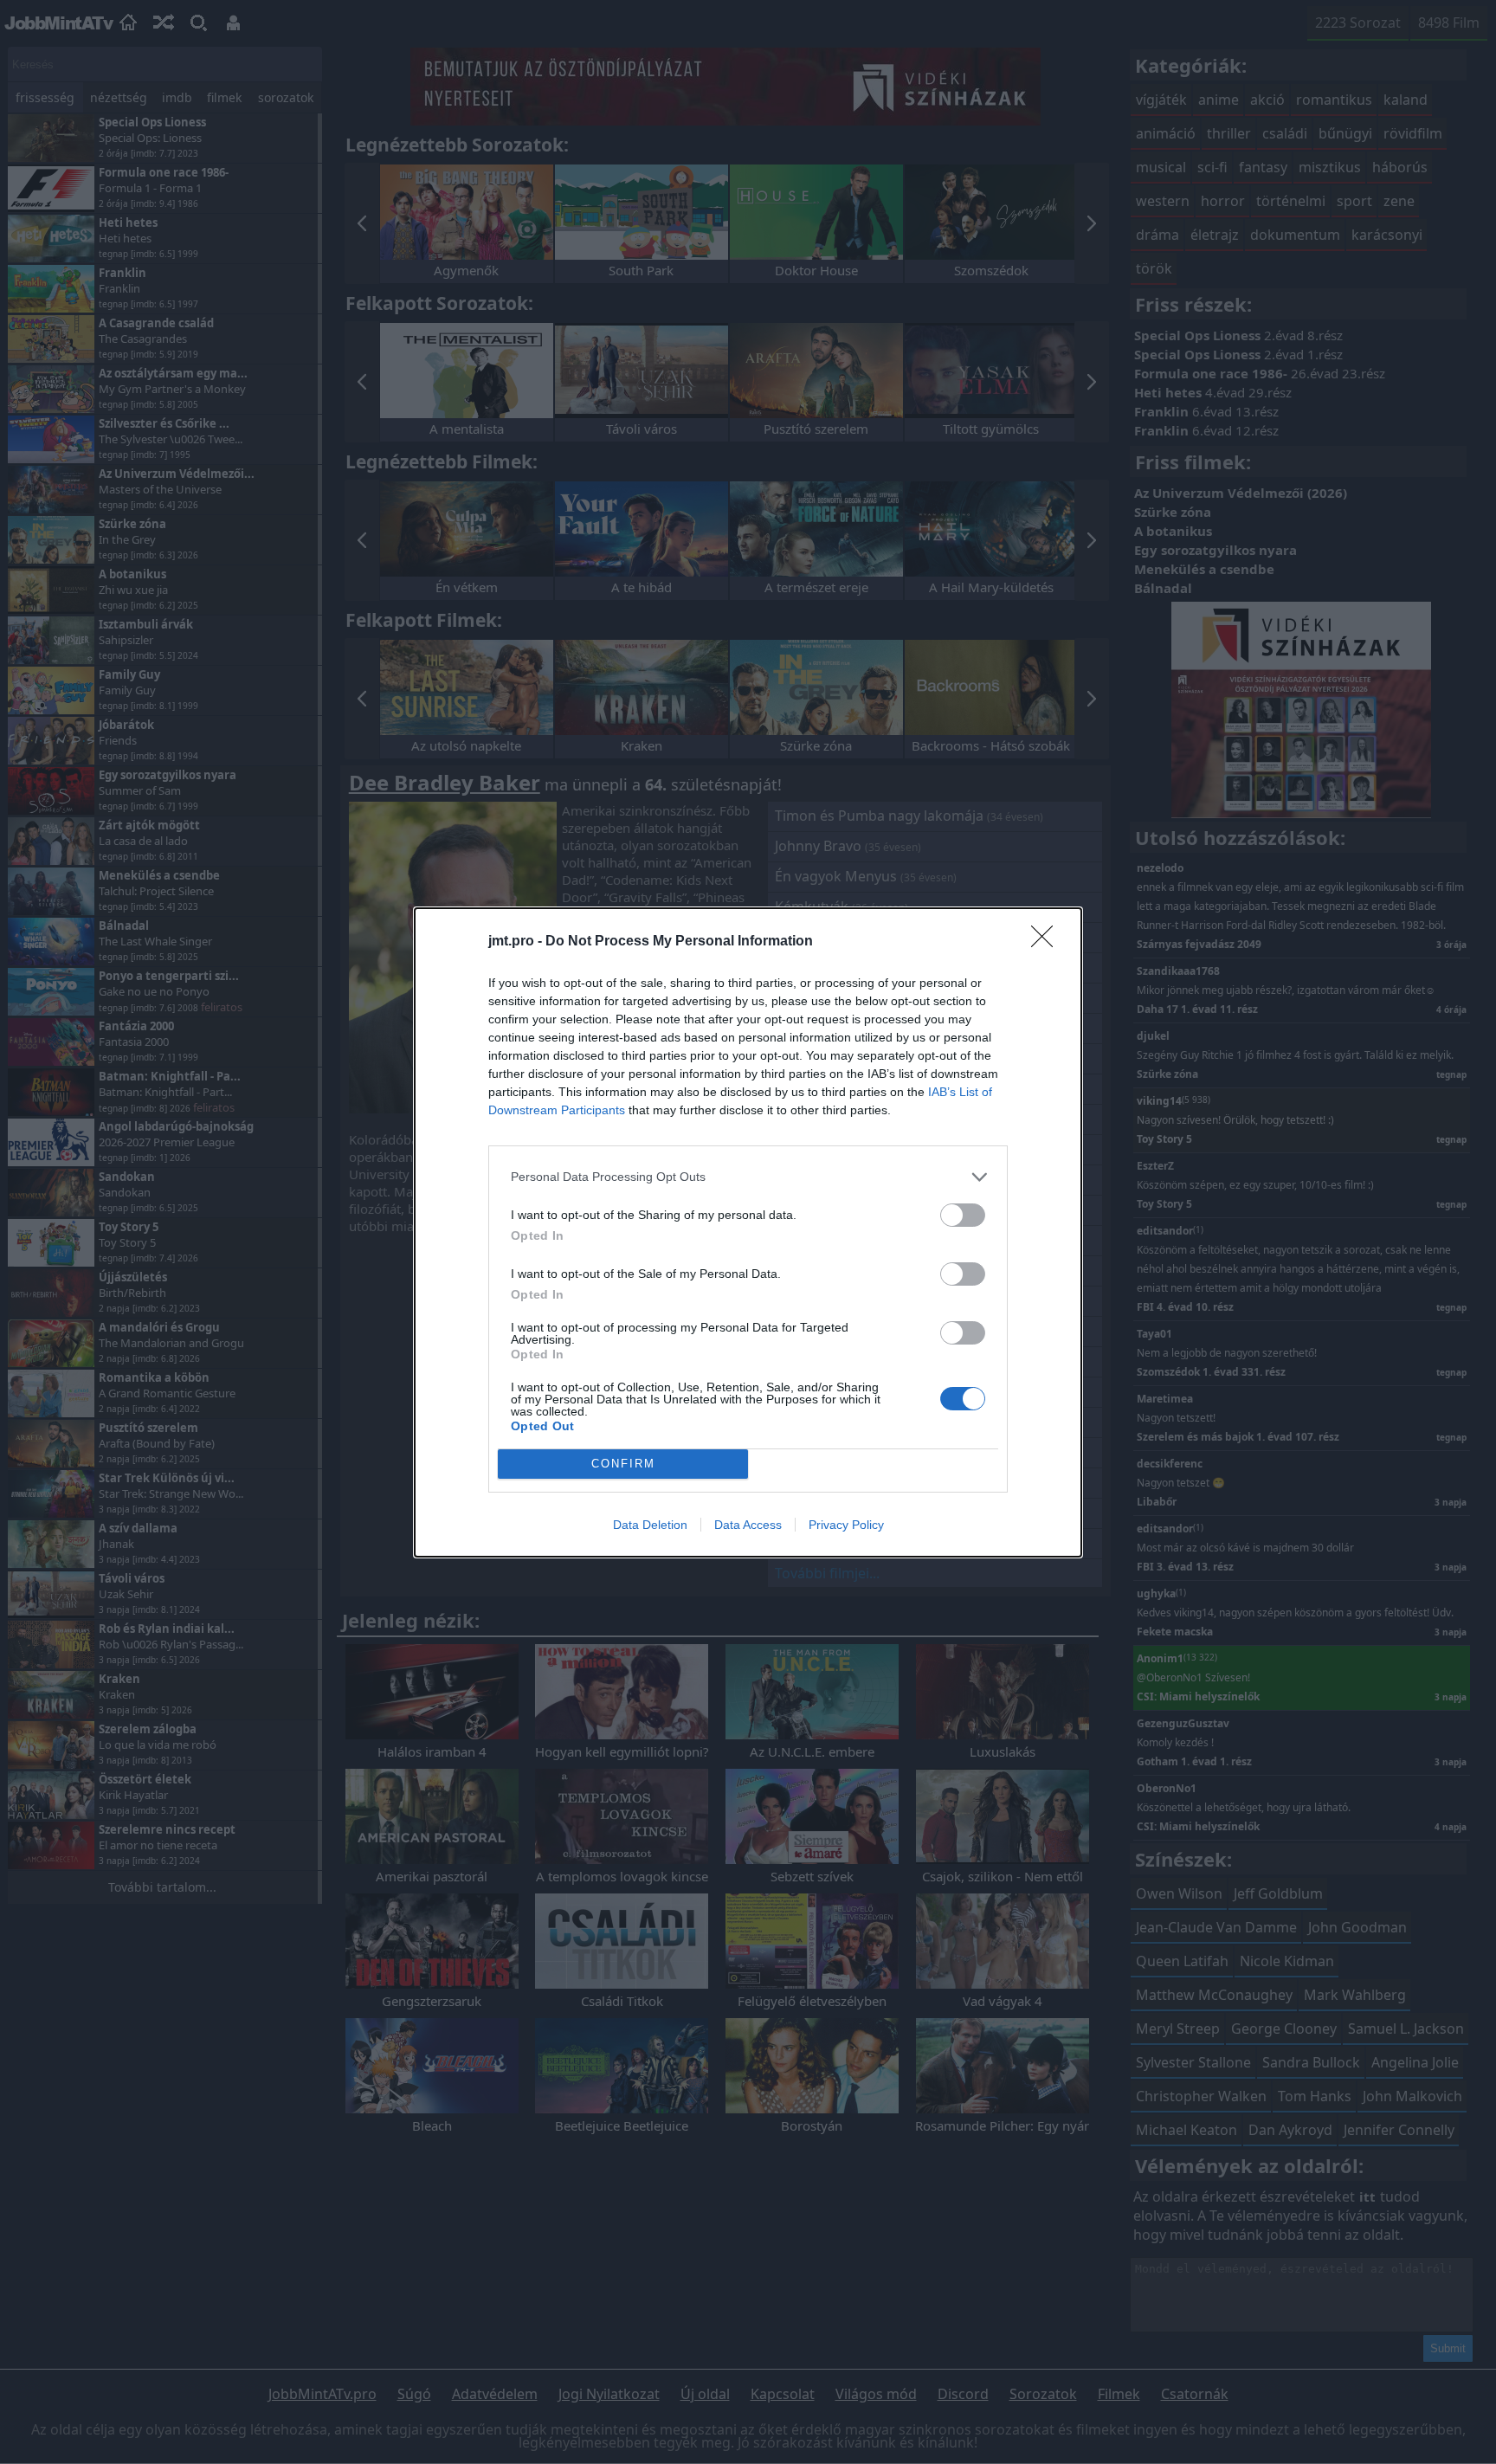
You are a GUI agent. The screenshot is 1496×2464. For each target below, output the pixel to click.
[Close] (1048, 942)
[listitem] (748, 1177)
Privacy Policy (846, 1525)
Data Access (748, 1525)
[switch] (963, 1215)
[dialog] (748, 1232)
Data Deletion (650, 1525)
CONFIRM (623, 1464)
